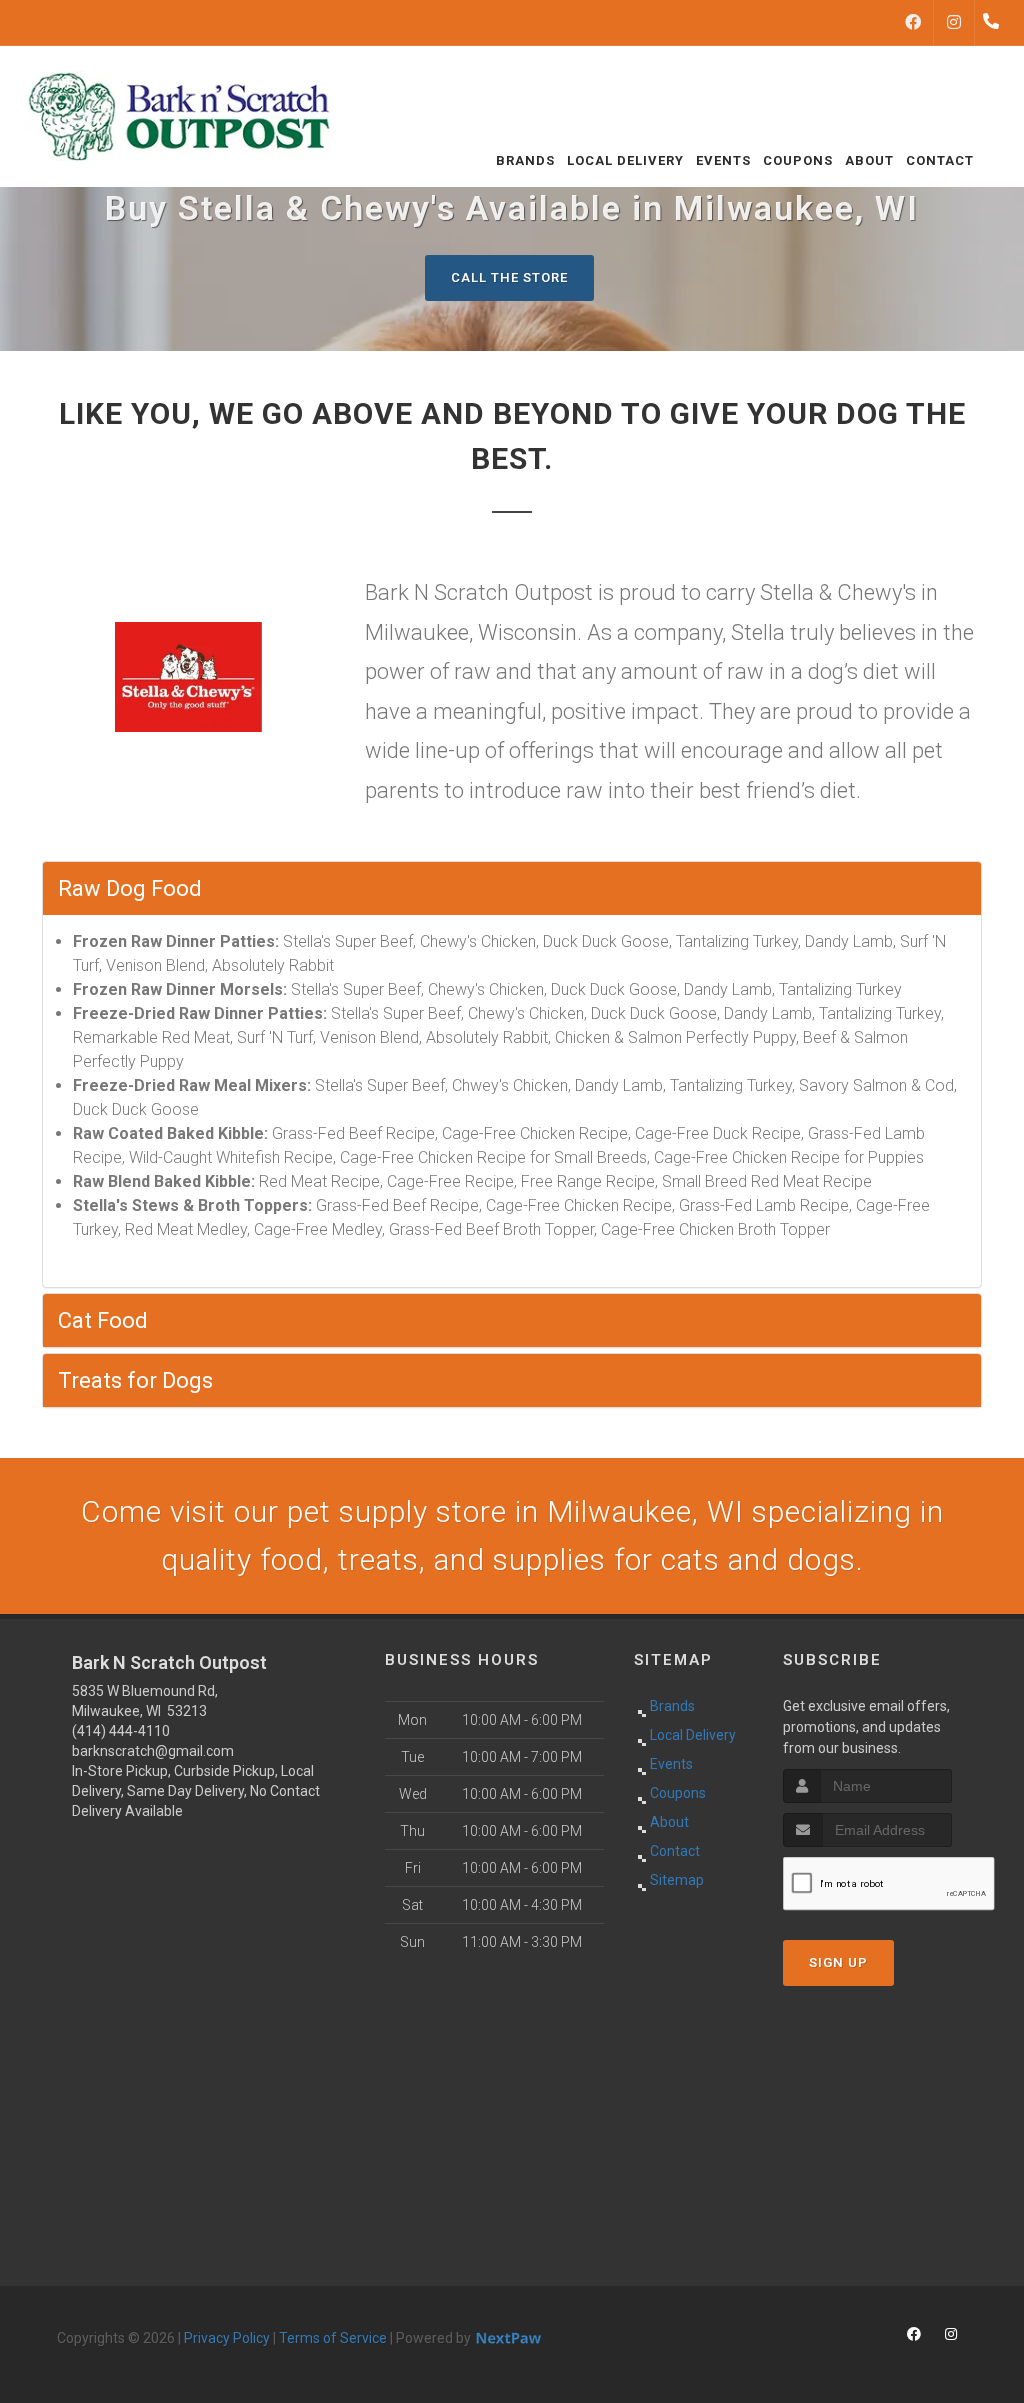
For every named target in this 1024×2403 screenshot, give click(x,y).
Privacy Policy (227, 2338)
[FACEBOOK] (913, 23)
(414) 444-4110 (121, 1731)
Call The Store (509, 277)
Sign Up (838, 1962)
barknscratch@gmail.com (153, 1751)
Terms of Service (333, 2338)
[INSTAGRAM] (954, 23)
